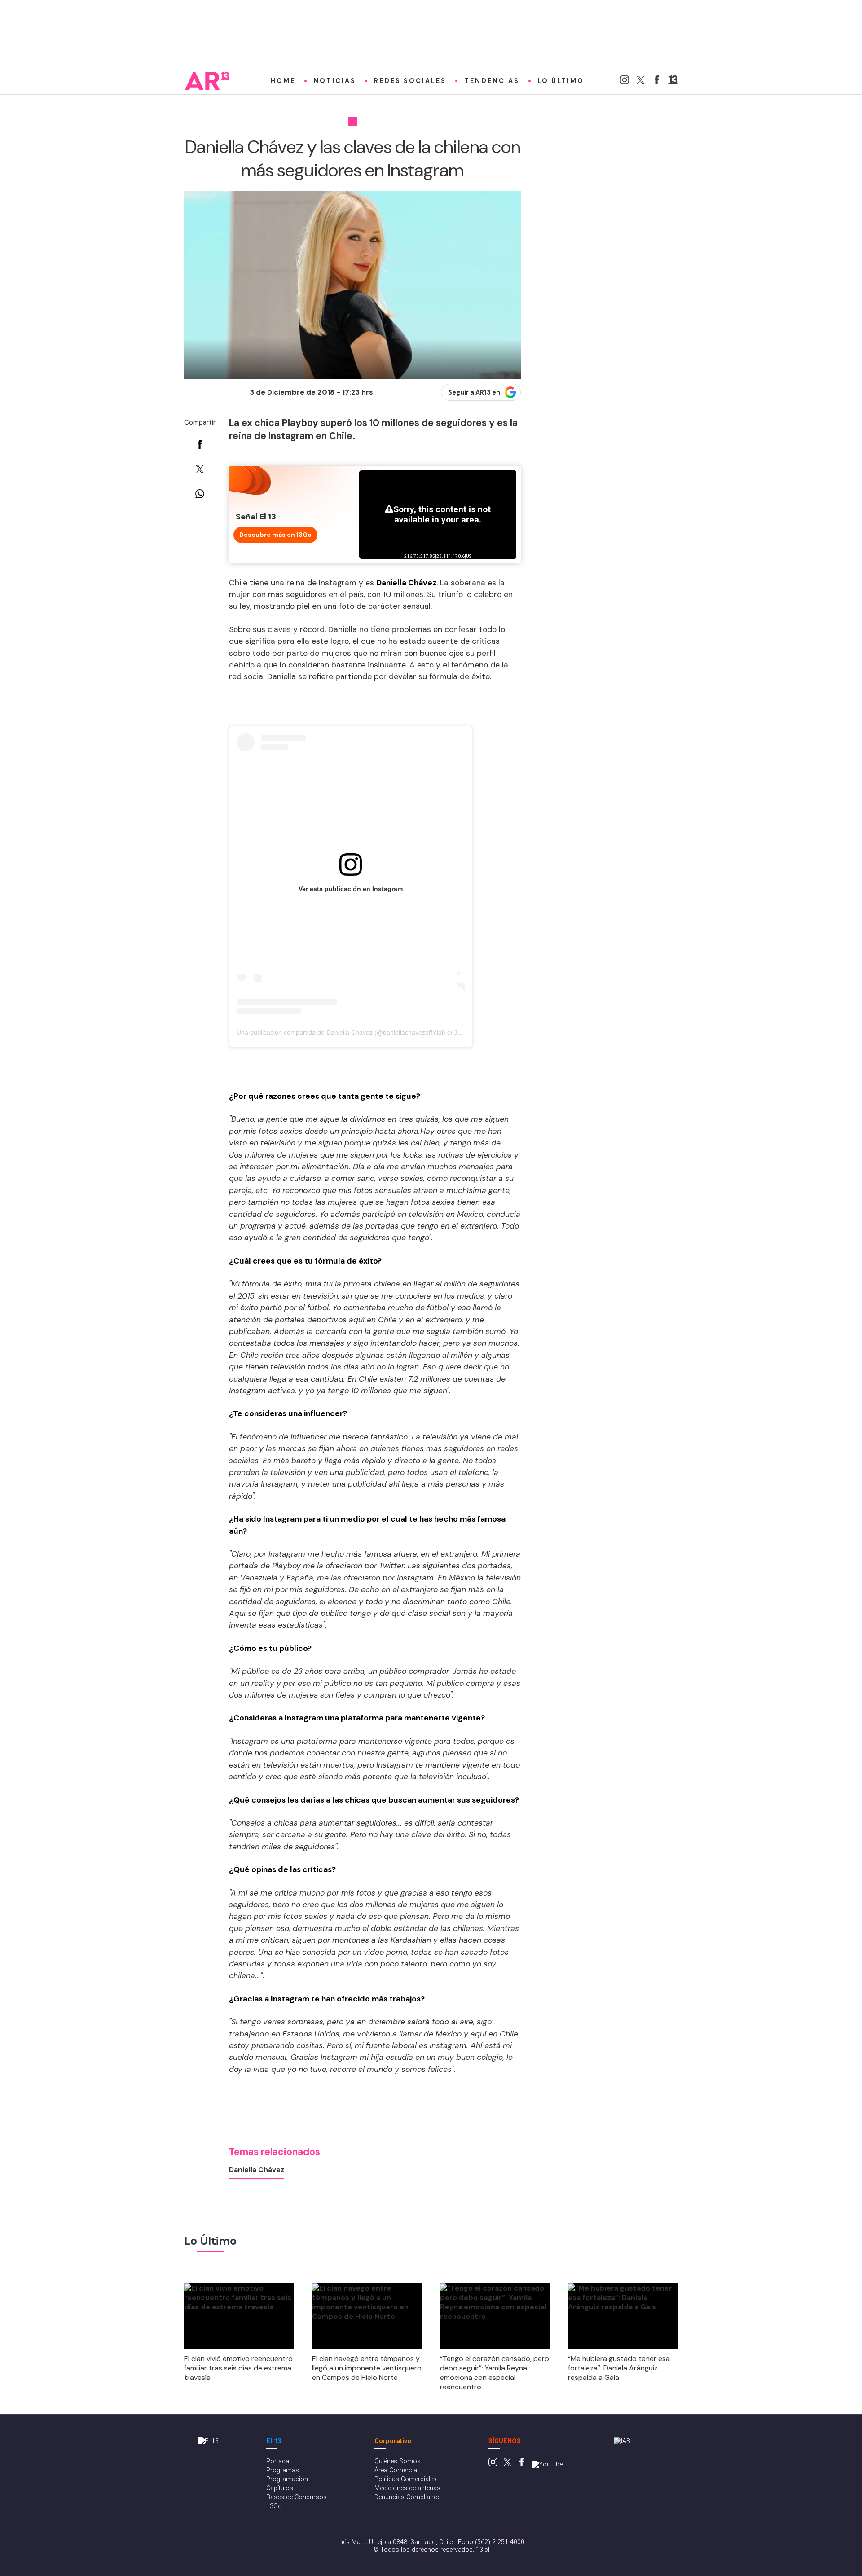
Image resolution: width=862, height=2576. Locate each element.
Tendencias (492, 81)
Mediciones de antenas (407, 2488)
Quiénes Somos (398, 2461)
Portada (278, 2461)
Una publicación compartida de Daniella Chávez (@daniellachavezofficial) (341, 1032)
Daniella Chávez (257, 2170)
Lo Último (561, 81)
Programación (287, 2479)
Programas (283, 2470)
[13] (673, 82)
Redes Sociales (410, 81)
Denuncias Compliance (407, 2497)
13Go (274, 2506)
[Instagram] (625, 82)
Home (283, 81)
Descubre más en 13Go (275, 535)
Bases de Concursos (297, 2497)
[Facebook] (657, 82)
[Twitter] (641, 82)
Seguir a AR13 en (474, 392)
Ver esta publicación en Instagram (351, 889)
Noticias (335, 81)
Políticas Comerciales (406, 2479)
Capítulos (280, 2488)
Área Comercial (396, 2470)
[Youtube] (547, 2464)
